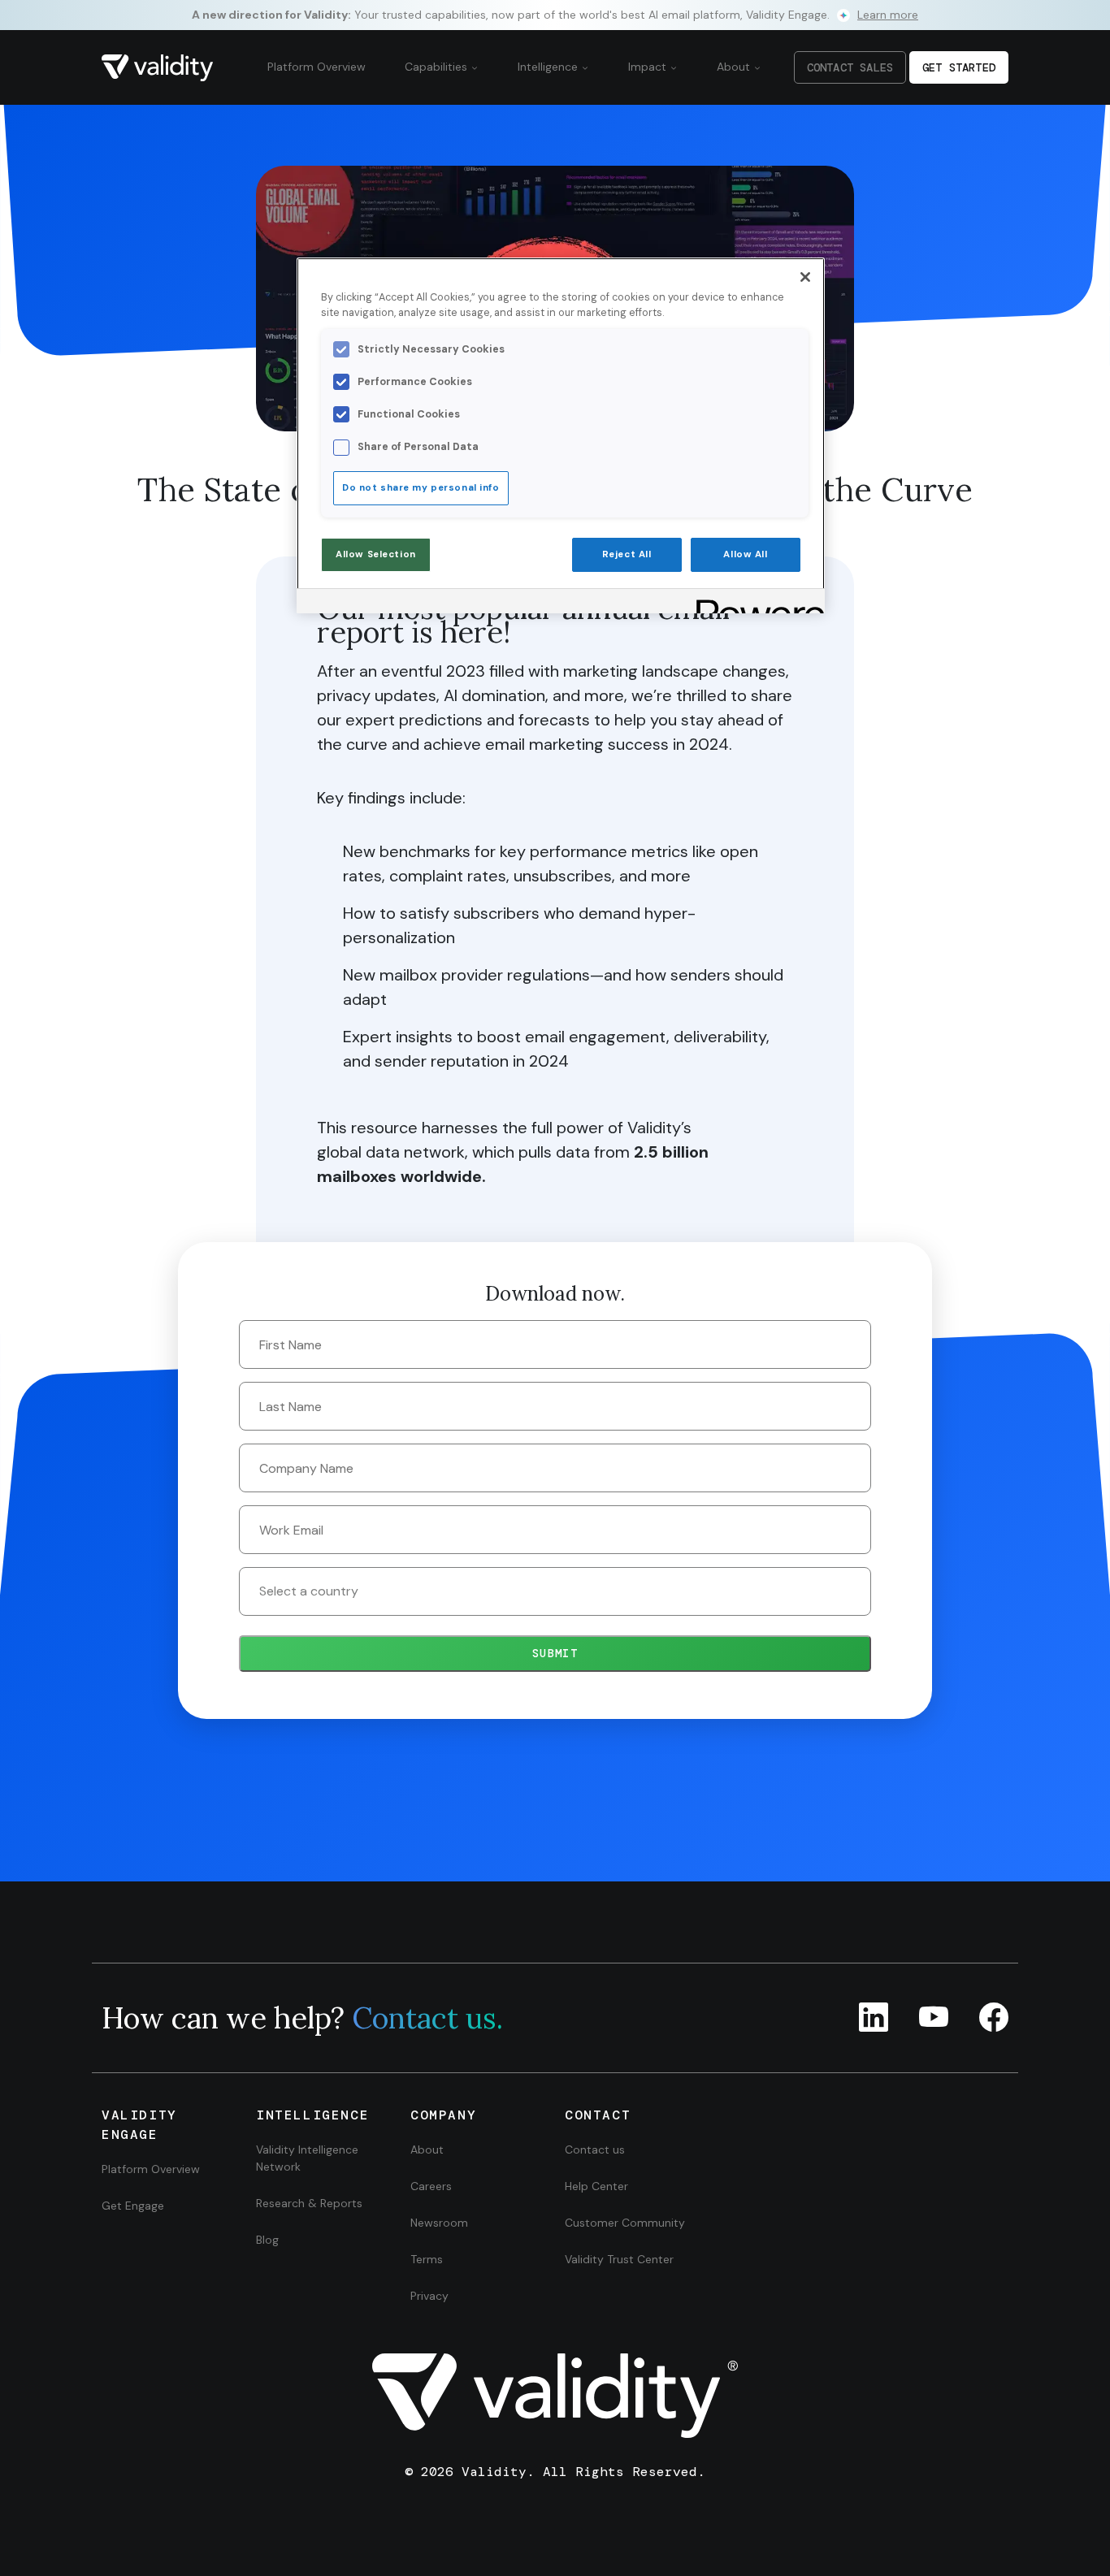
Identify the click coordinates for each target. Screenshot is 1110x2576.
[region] (561, 435)
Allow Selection (376, 554)
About (735, 67)
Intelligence (549, 67)
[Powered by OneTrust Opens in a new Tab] (755, 603)
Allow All (745, 554)
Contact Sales (850, 67)
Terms (427, 2259)
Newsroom (439, 2223)
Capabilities (438, 67)
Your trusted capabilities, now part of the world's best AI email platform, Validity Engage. (555, 15)
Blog (267, 2240)
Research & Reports (309, 2203)
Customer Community (625, 2223)
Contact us (595, 2150)
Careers (431, 2186)
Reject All (627, 554)
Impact (649, 67)
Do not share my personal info (421, 488)
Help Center (596, 2186)
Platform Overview (317, 67)
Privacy (429, 2296)
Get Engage (133, 2206)
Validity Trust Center (619, 2259)
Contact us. (427, 2018)
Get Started (959, 67)
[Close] (805, 277)
